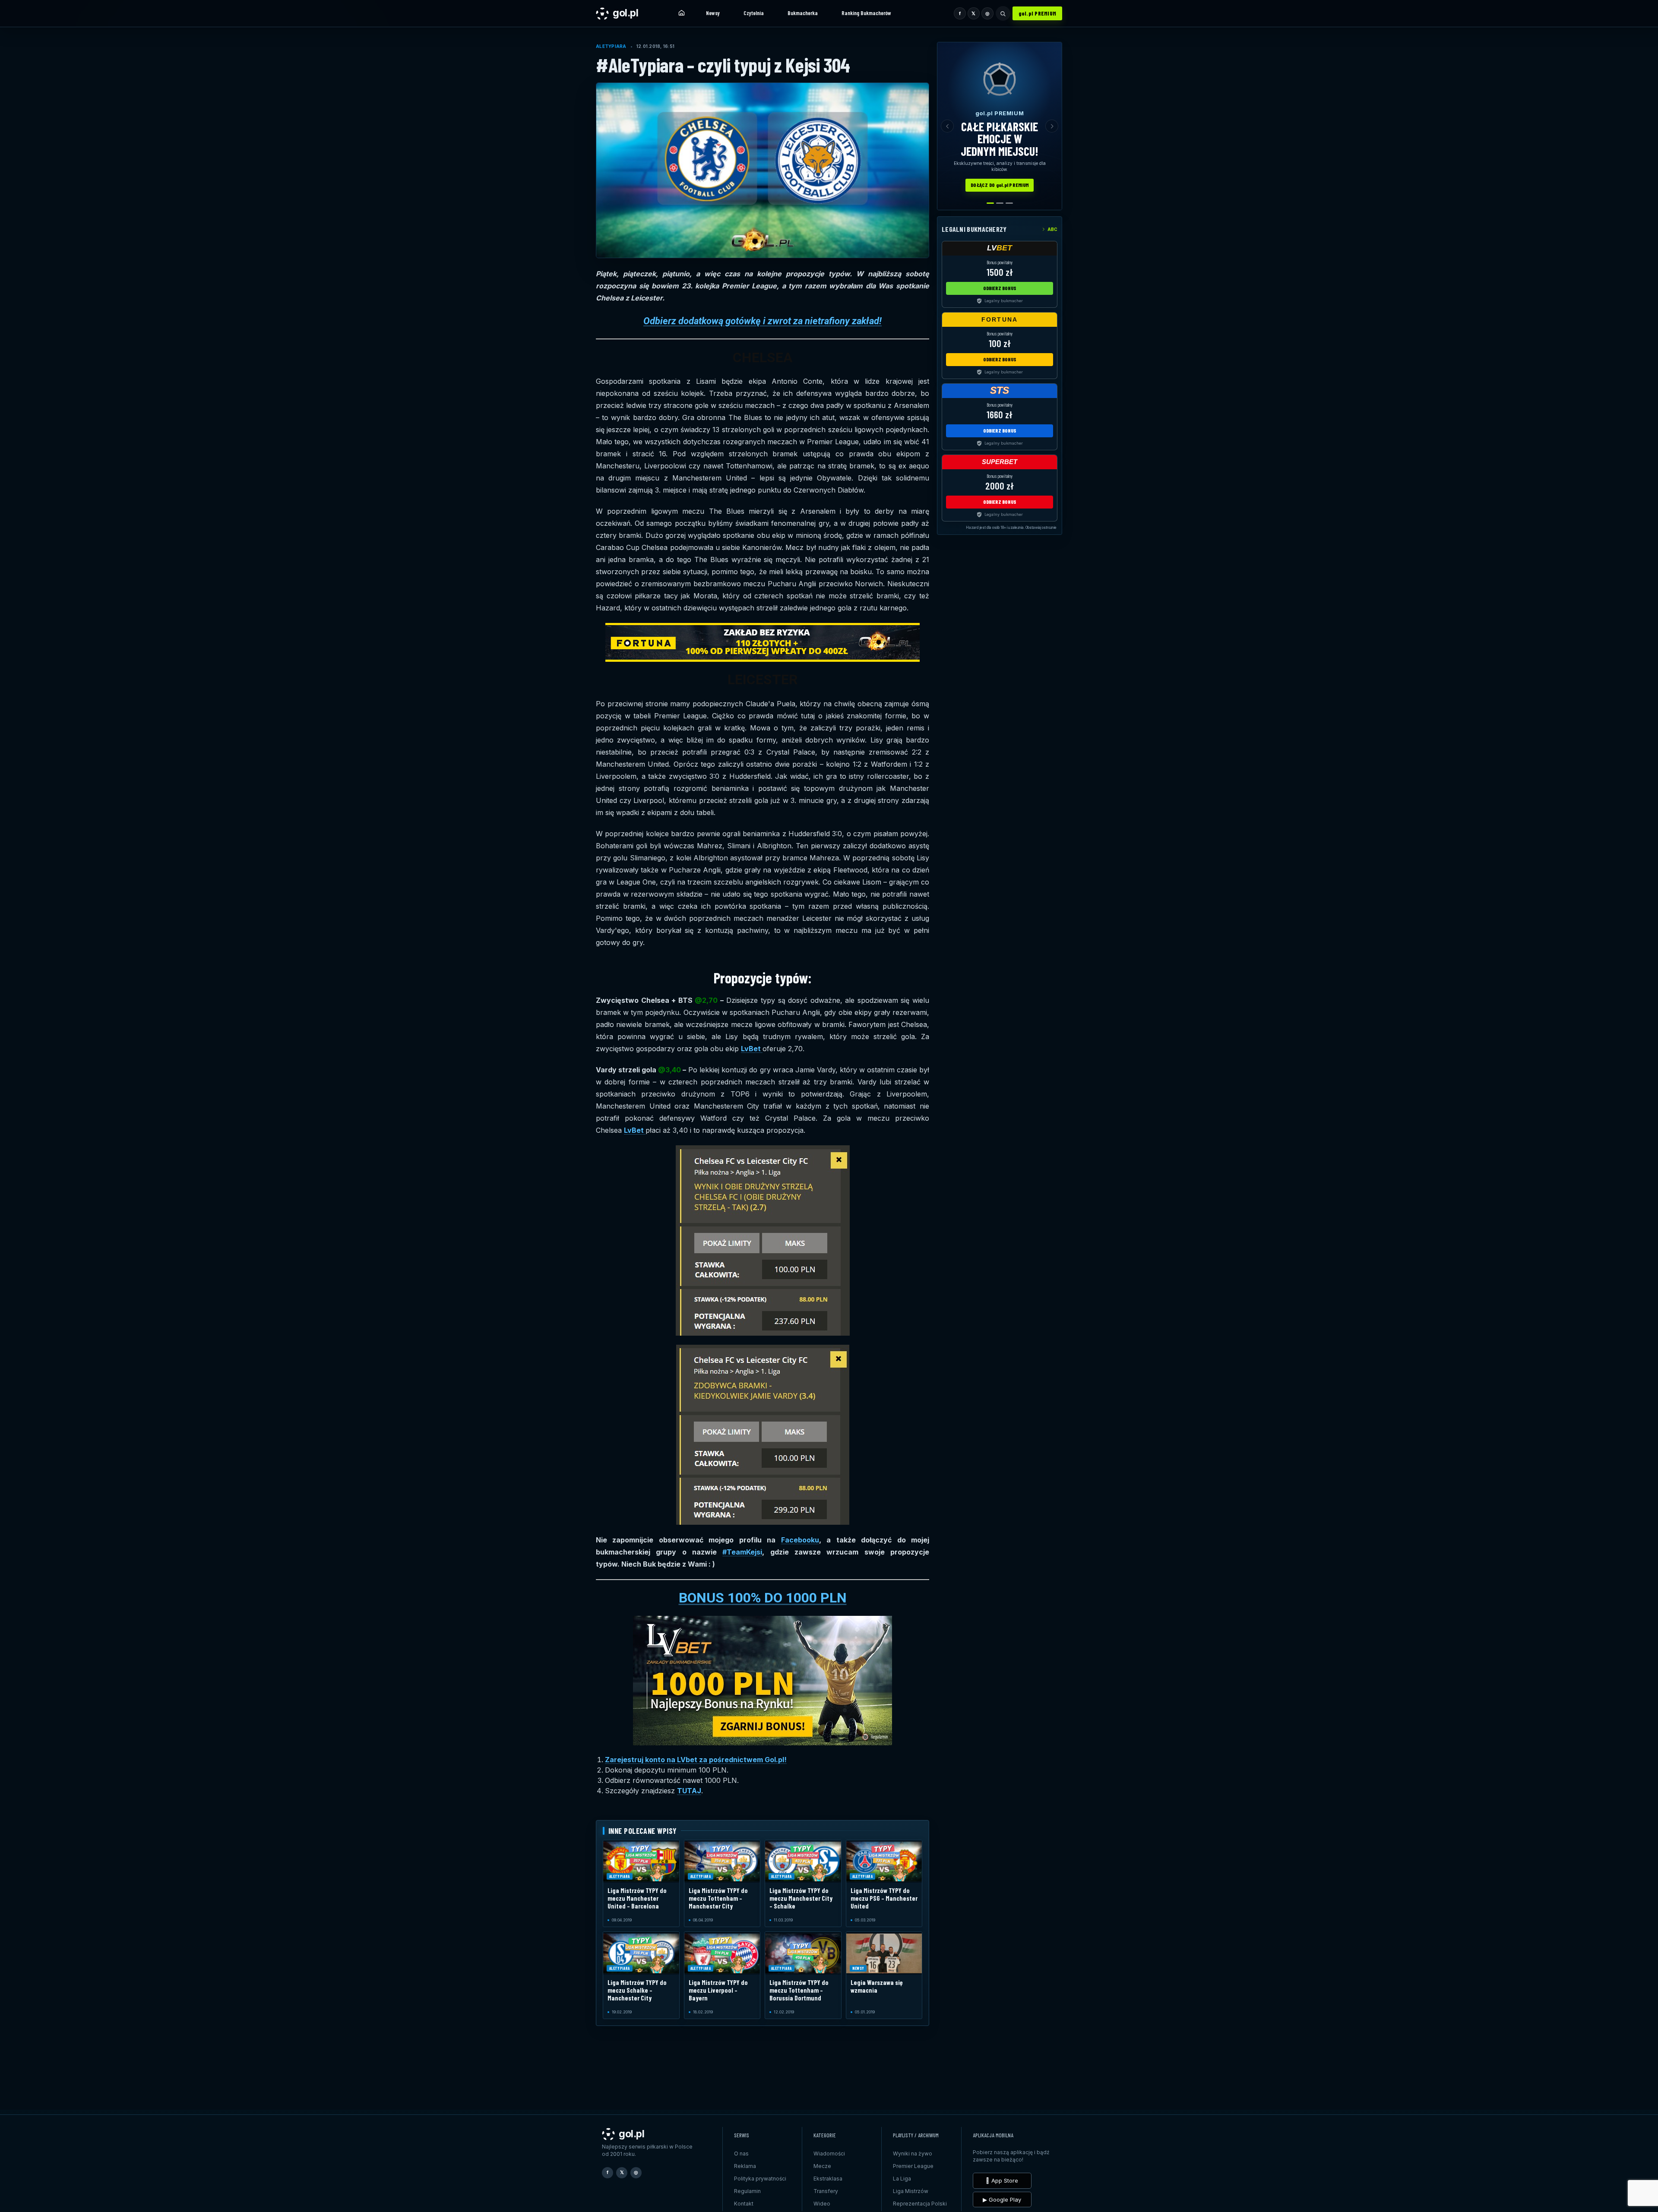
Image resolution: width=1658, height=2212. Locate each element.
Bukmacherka (803, 13)
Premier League (913, 2166)
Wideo (822, 2204)
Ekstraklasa (828, 2179)
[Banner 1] (990, 203)
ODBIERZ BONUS (1000, 288)
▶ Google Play (1002, 2199)
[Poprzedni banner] (947, 126)
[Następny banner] (1052, 126)
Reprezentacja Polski (920, 2204)
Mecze (822, 2166)
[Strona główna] (681, 13)
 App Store (1002, 2180)
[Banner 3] (1009, 203)
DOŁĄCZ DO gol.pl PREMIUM (1000, 185)
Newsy (713, 13)
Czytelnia (754, 13)
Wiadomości (829, 2154)
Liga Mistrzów (911, 2191)
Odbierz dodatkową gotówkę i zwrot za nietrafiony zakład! (763, 321)
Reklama (745, 2166)
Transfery (826, 2191)
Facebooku (800, 1540)
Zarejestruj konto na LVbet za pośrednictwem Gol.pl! (696, 1760)
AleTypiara (611, 46)
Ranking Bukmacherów (866, 13)
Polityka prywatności (760, 2179)
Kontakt (744, 2204)
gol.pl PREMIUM (1038, 13)
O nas (741, 2154)
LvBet (752, 1049)
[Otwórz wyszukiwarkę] (1003, 13)
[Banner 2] (1000, 203)
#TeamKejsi (742, 1552)
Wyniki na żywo (913, 2154)
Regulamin (747, 2191)
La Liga (902, 2179)
